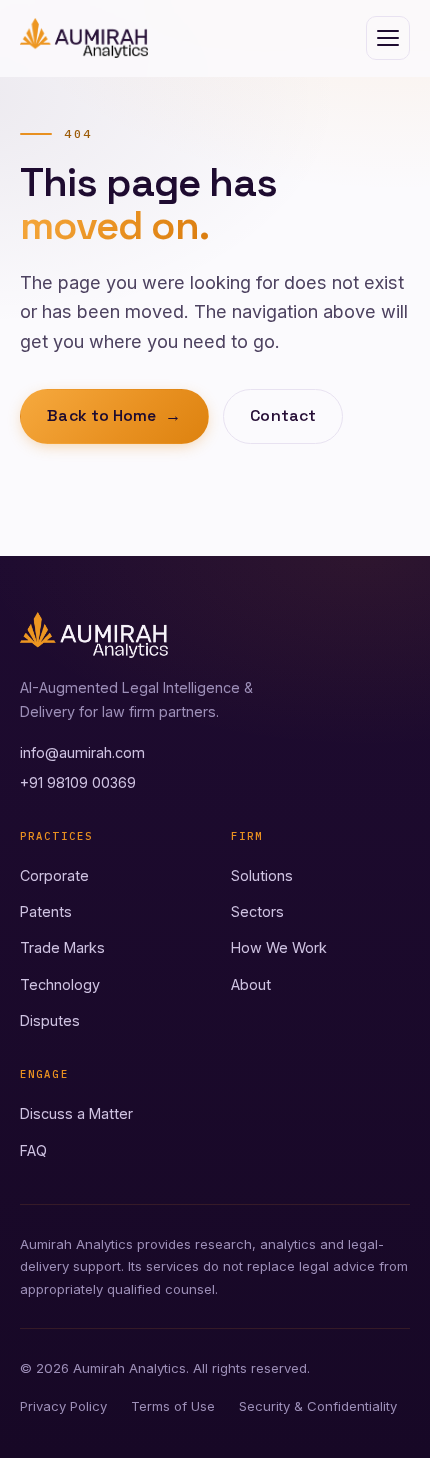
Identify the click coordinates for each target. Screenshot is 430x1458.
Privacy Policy (63, 1406)
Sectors (257, 911)
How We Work (279, 947)
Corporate (54, 875)
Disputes (50, 1020)
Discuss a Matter (76, 1113)
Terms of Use (173, 1406)
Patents (46, 911)
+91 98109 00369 (78, 782)
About (251, 984)
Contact (283, 416)
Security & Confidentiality (318, 1406)
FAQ (33, 1150)
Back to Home (114, 416)
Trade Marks (62, 947)
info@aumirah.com (82, 752)
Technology (60, 984)
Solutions (262, 875)
